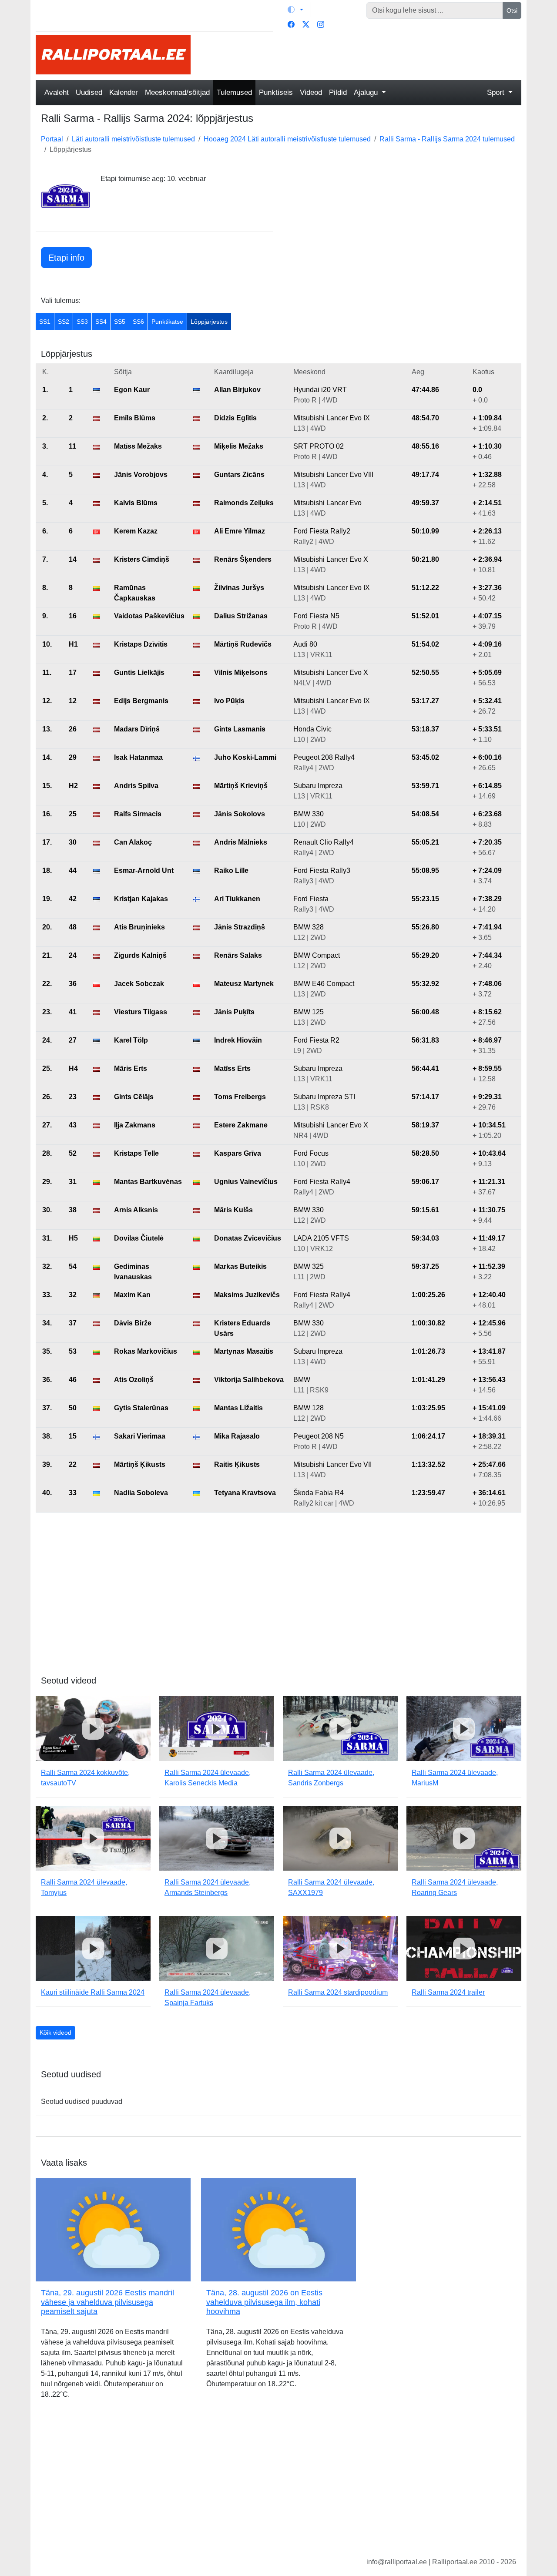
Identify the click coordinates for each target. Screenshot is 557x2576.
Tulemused (234, 92)
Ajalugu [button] (367, 92)
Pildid (338, 92)
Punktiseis (276, 92)
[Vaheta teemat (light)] (295, 10)
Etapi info (66, 258)
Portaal (52, 139)
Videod (311, 92)
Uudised (89, 92)
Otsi (512, 10)
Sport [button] (497, 92)
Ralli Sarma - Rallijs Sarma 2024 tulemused (447, 139)
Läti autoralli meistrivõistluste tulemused (133, 139)
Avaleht (57, 92)
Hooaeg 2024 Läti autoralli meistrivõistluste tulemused (287, 139)
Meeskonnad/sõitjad (177, 92)
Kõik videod (55, 2033)
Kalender (124, 92)
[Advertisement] (361, 55)
